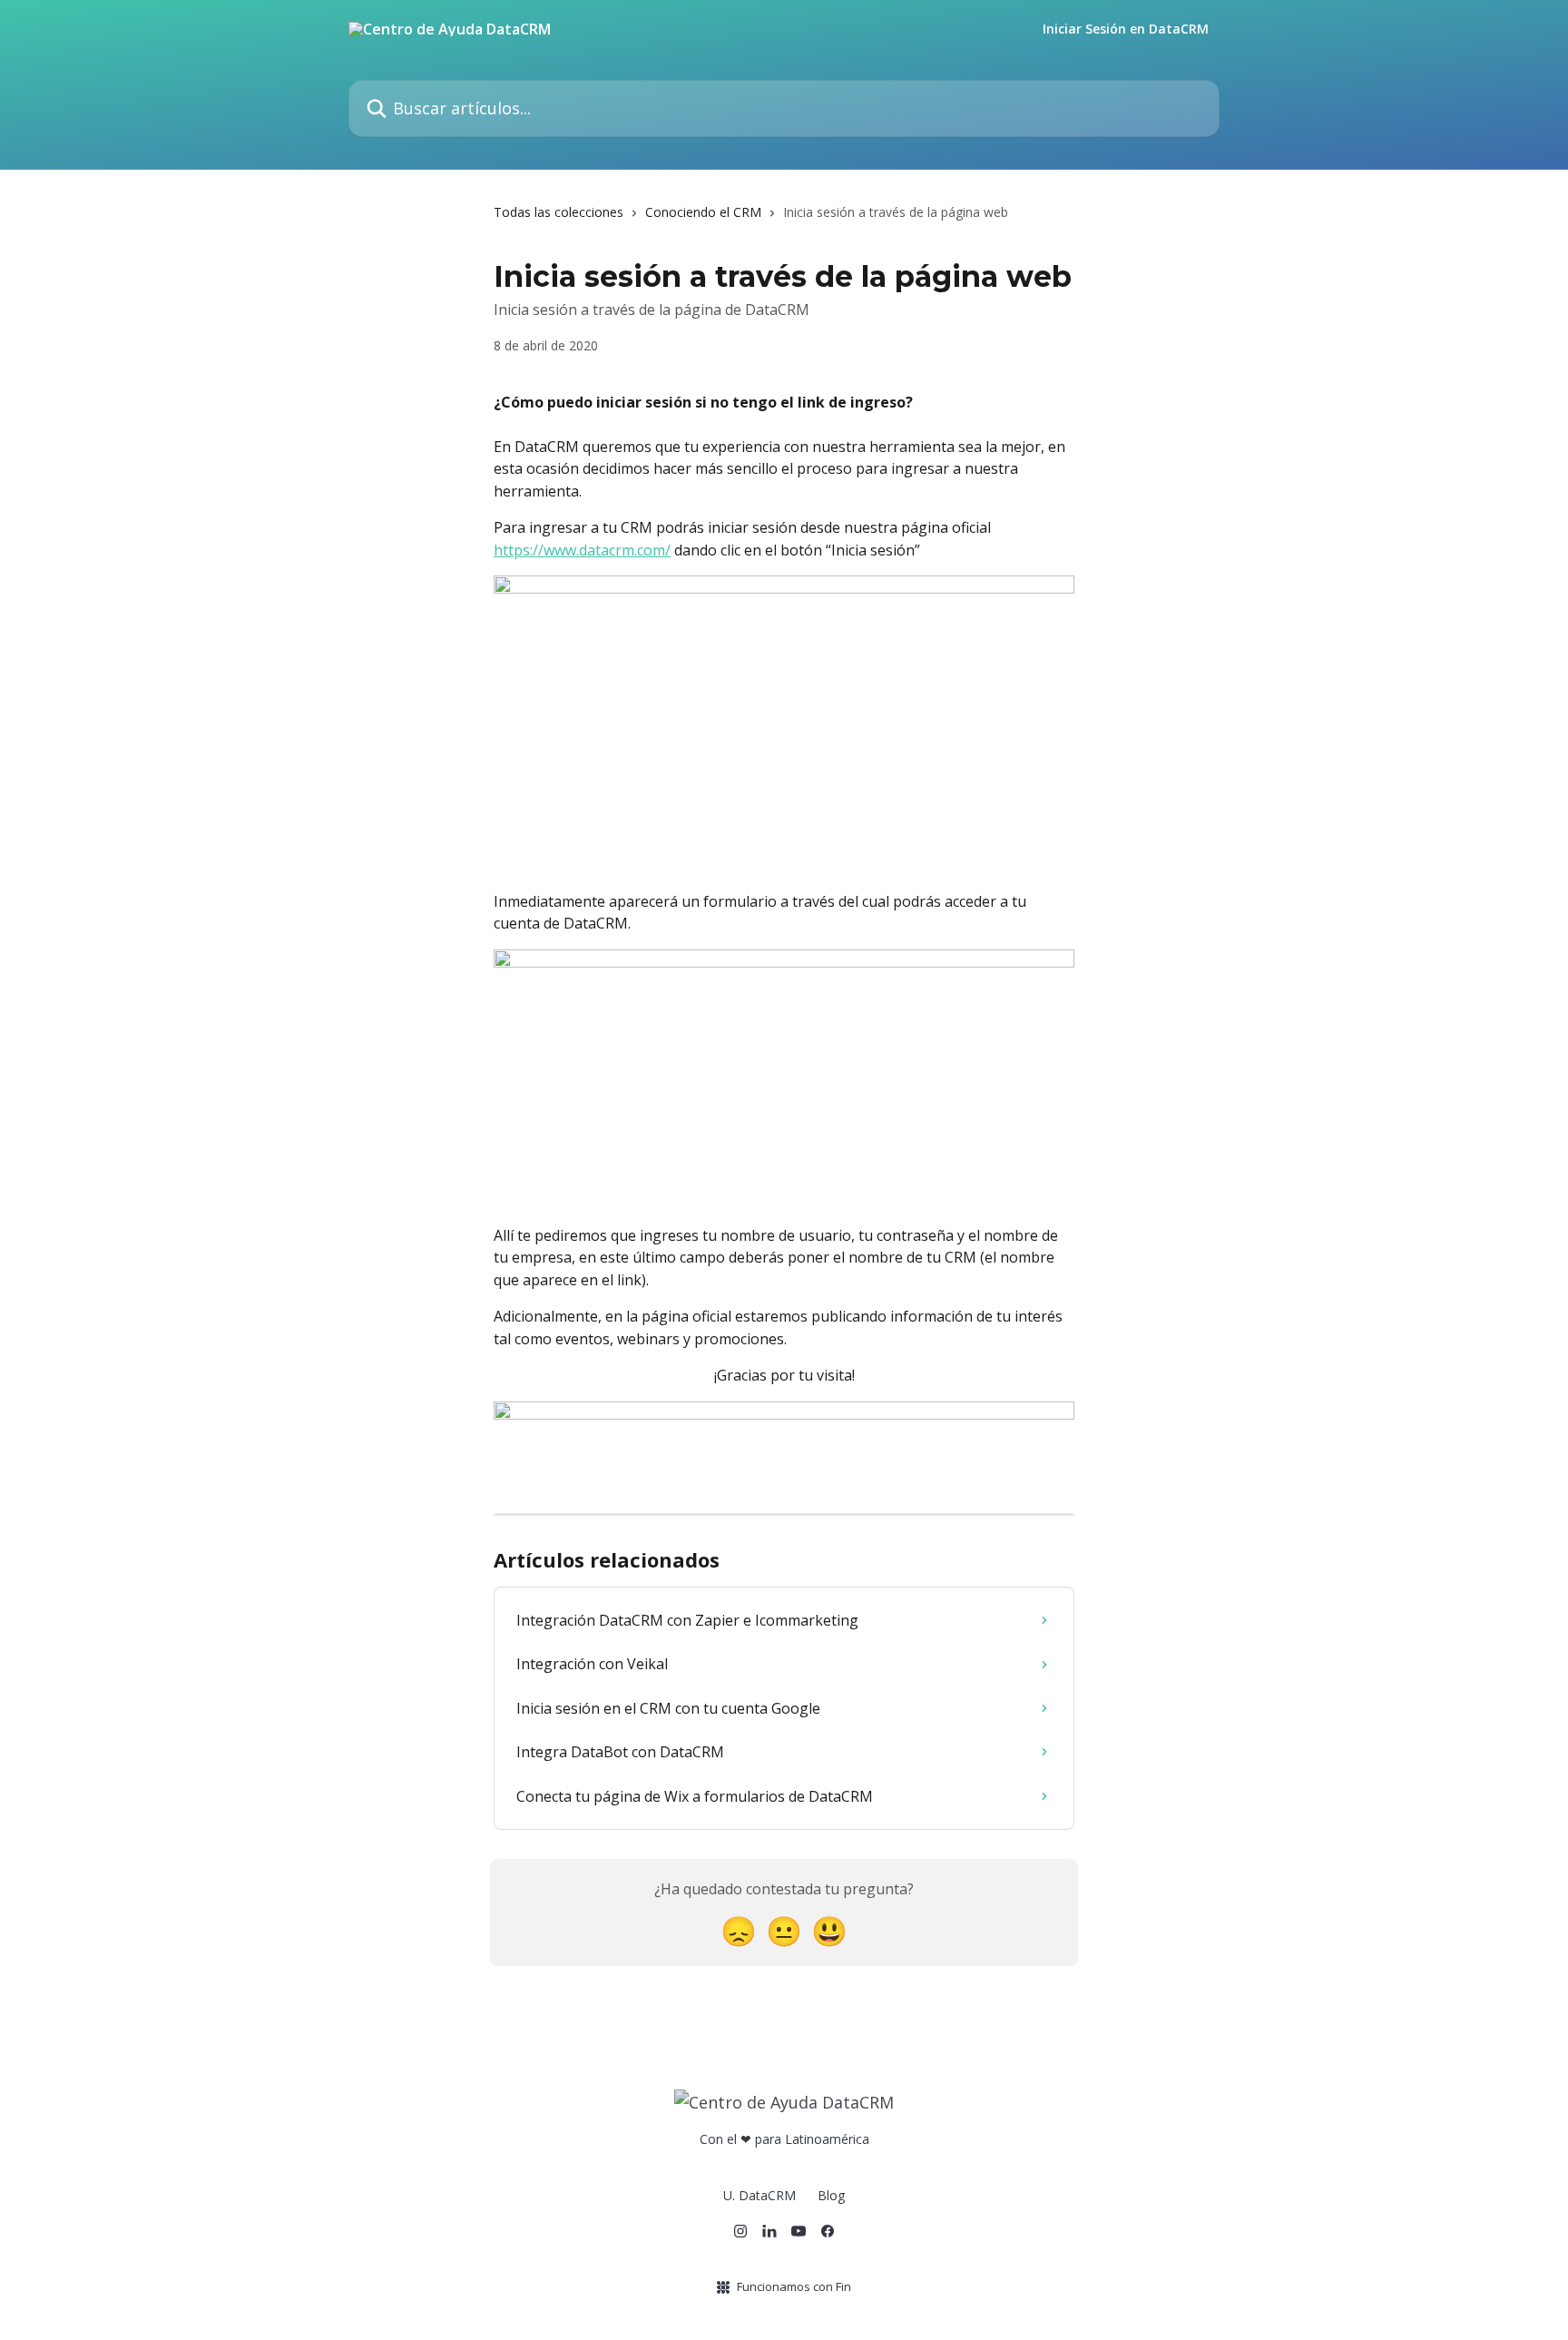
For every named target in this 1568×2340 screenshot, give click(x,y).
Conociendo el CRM (703, 212)
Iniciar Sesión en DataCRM (1126, 29)
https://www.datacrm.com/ (582, 550)
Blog (831, 2195)
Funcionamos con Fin (794, 2286)
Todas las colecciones (559, 212)
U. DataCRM (759, 2195)
